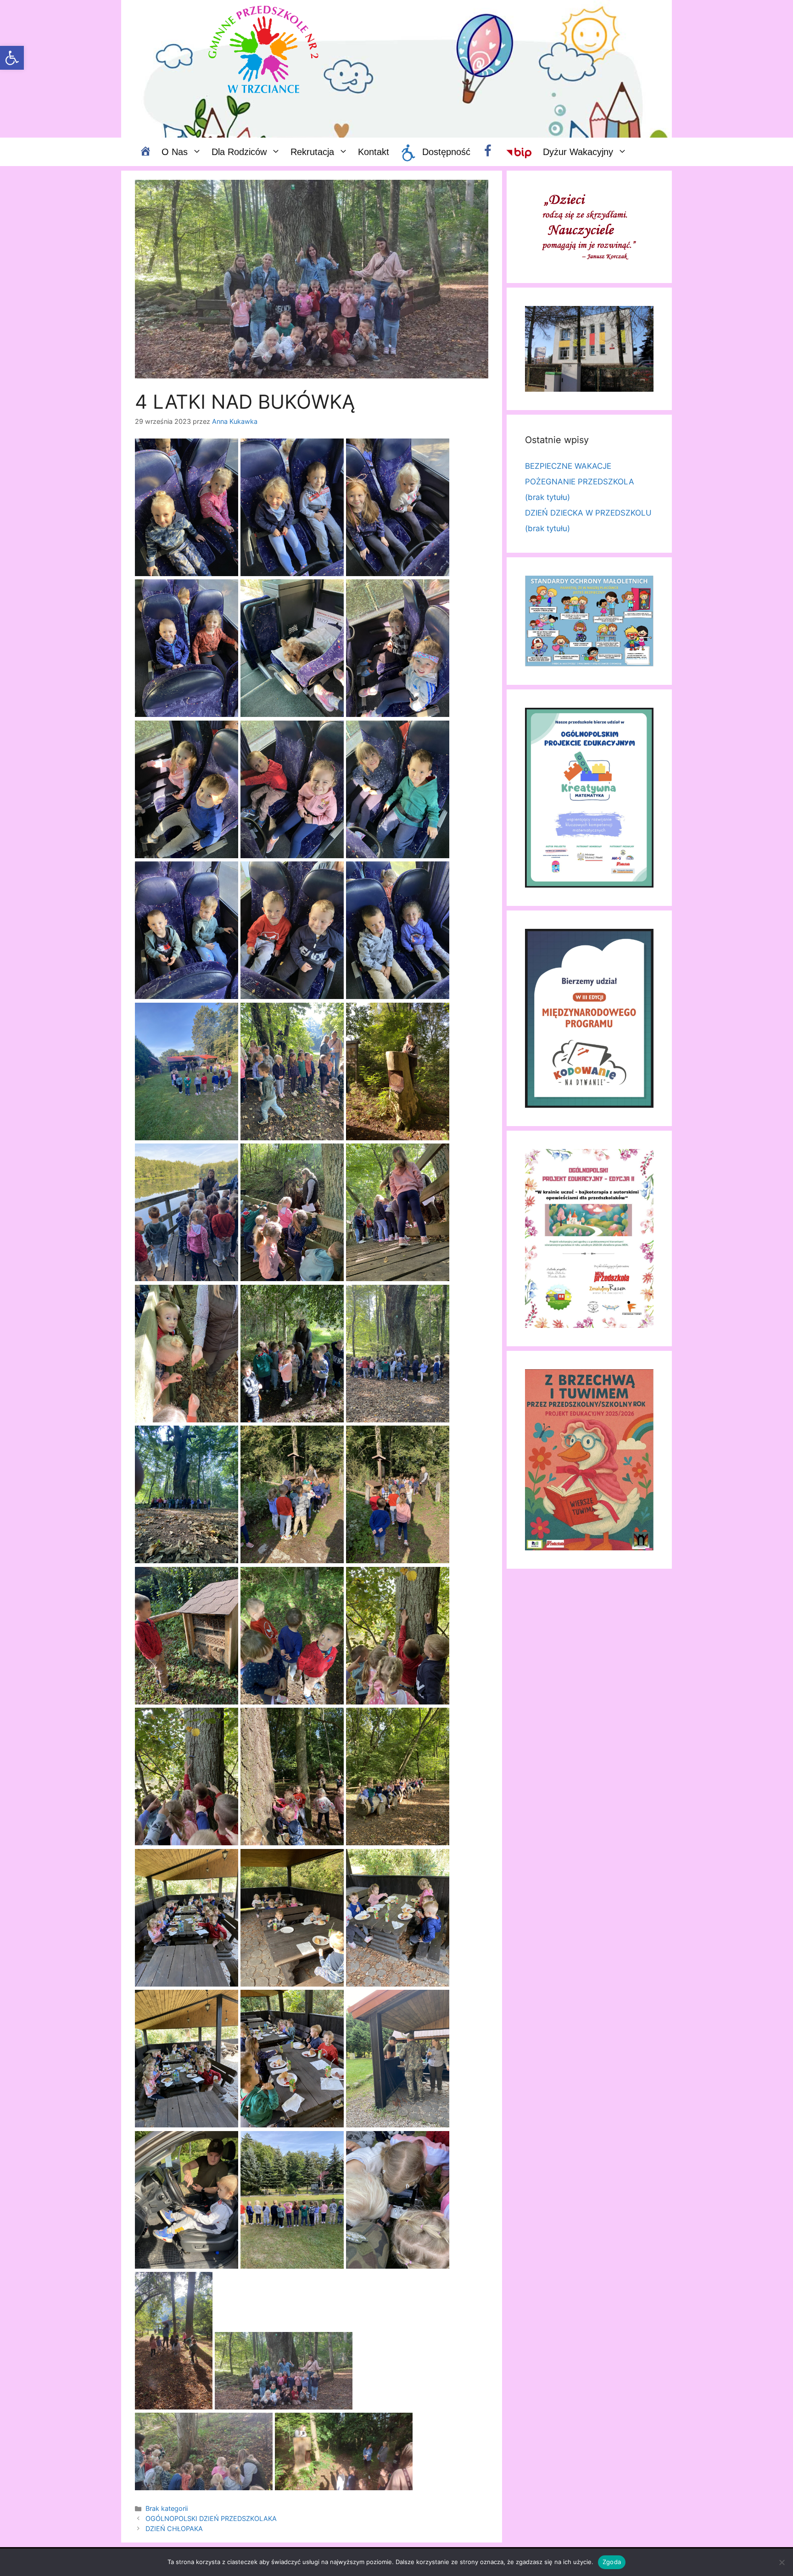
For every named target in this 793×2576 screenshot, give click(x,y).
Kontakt (374, 152)
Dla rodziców (239, 152)
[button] (12, 58)
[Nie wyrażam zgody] (782, 2562)
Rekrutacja (312, 152)
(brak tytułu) (547, 497)
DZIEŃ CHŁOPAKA (174, 2529)
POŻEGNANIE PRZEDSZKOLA (580, 482)
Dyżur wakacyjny (578, 152)
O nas (175, 152)
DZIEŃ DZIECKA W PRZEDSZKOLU (588, 513)
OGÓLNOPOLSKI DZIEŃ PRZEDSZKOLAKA (211, 2518)
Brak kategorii (167, 2508)
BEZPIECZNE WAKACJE (568, 466)
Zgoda (612, 2562)
